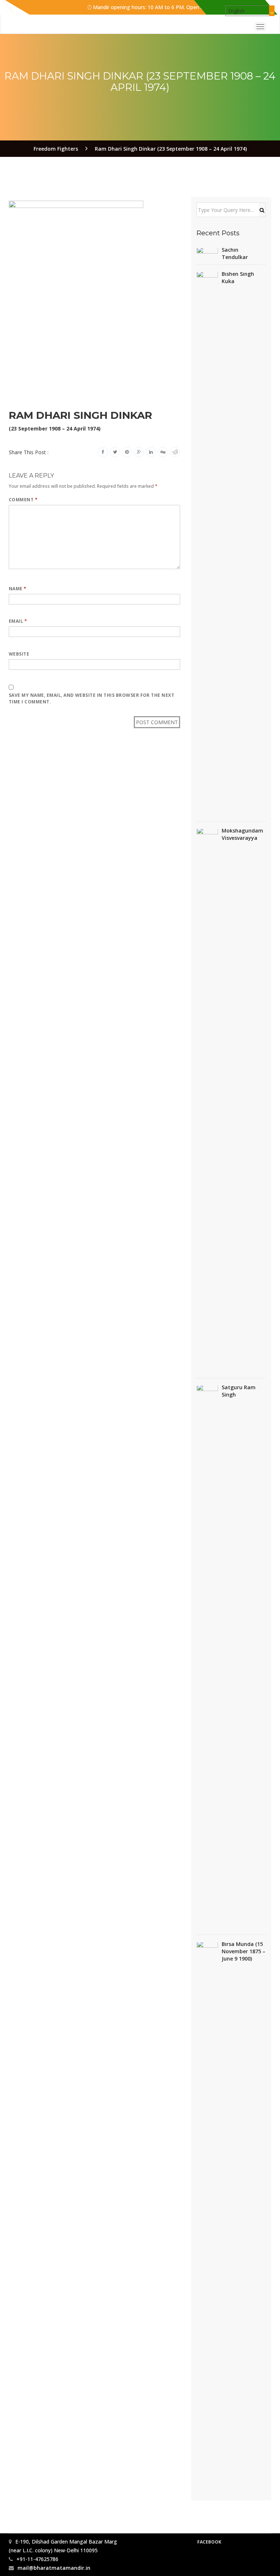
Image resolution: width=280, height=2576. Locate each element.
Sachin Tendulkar (235, 253)
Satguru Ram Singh (239, 1391)
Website (19, 654)
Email (18, 621)
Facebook (209, 2542)
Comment (23, 500)
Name (18, 589)
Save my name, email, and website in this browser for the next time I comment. (92, 698)
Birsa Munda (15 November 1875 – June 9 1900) (244, 1951)
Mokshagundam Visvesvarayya (242, 834)
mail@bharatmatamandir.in (54, 2568)
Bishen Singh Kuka (238, 277)
